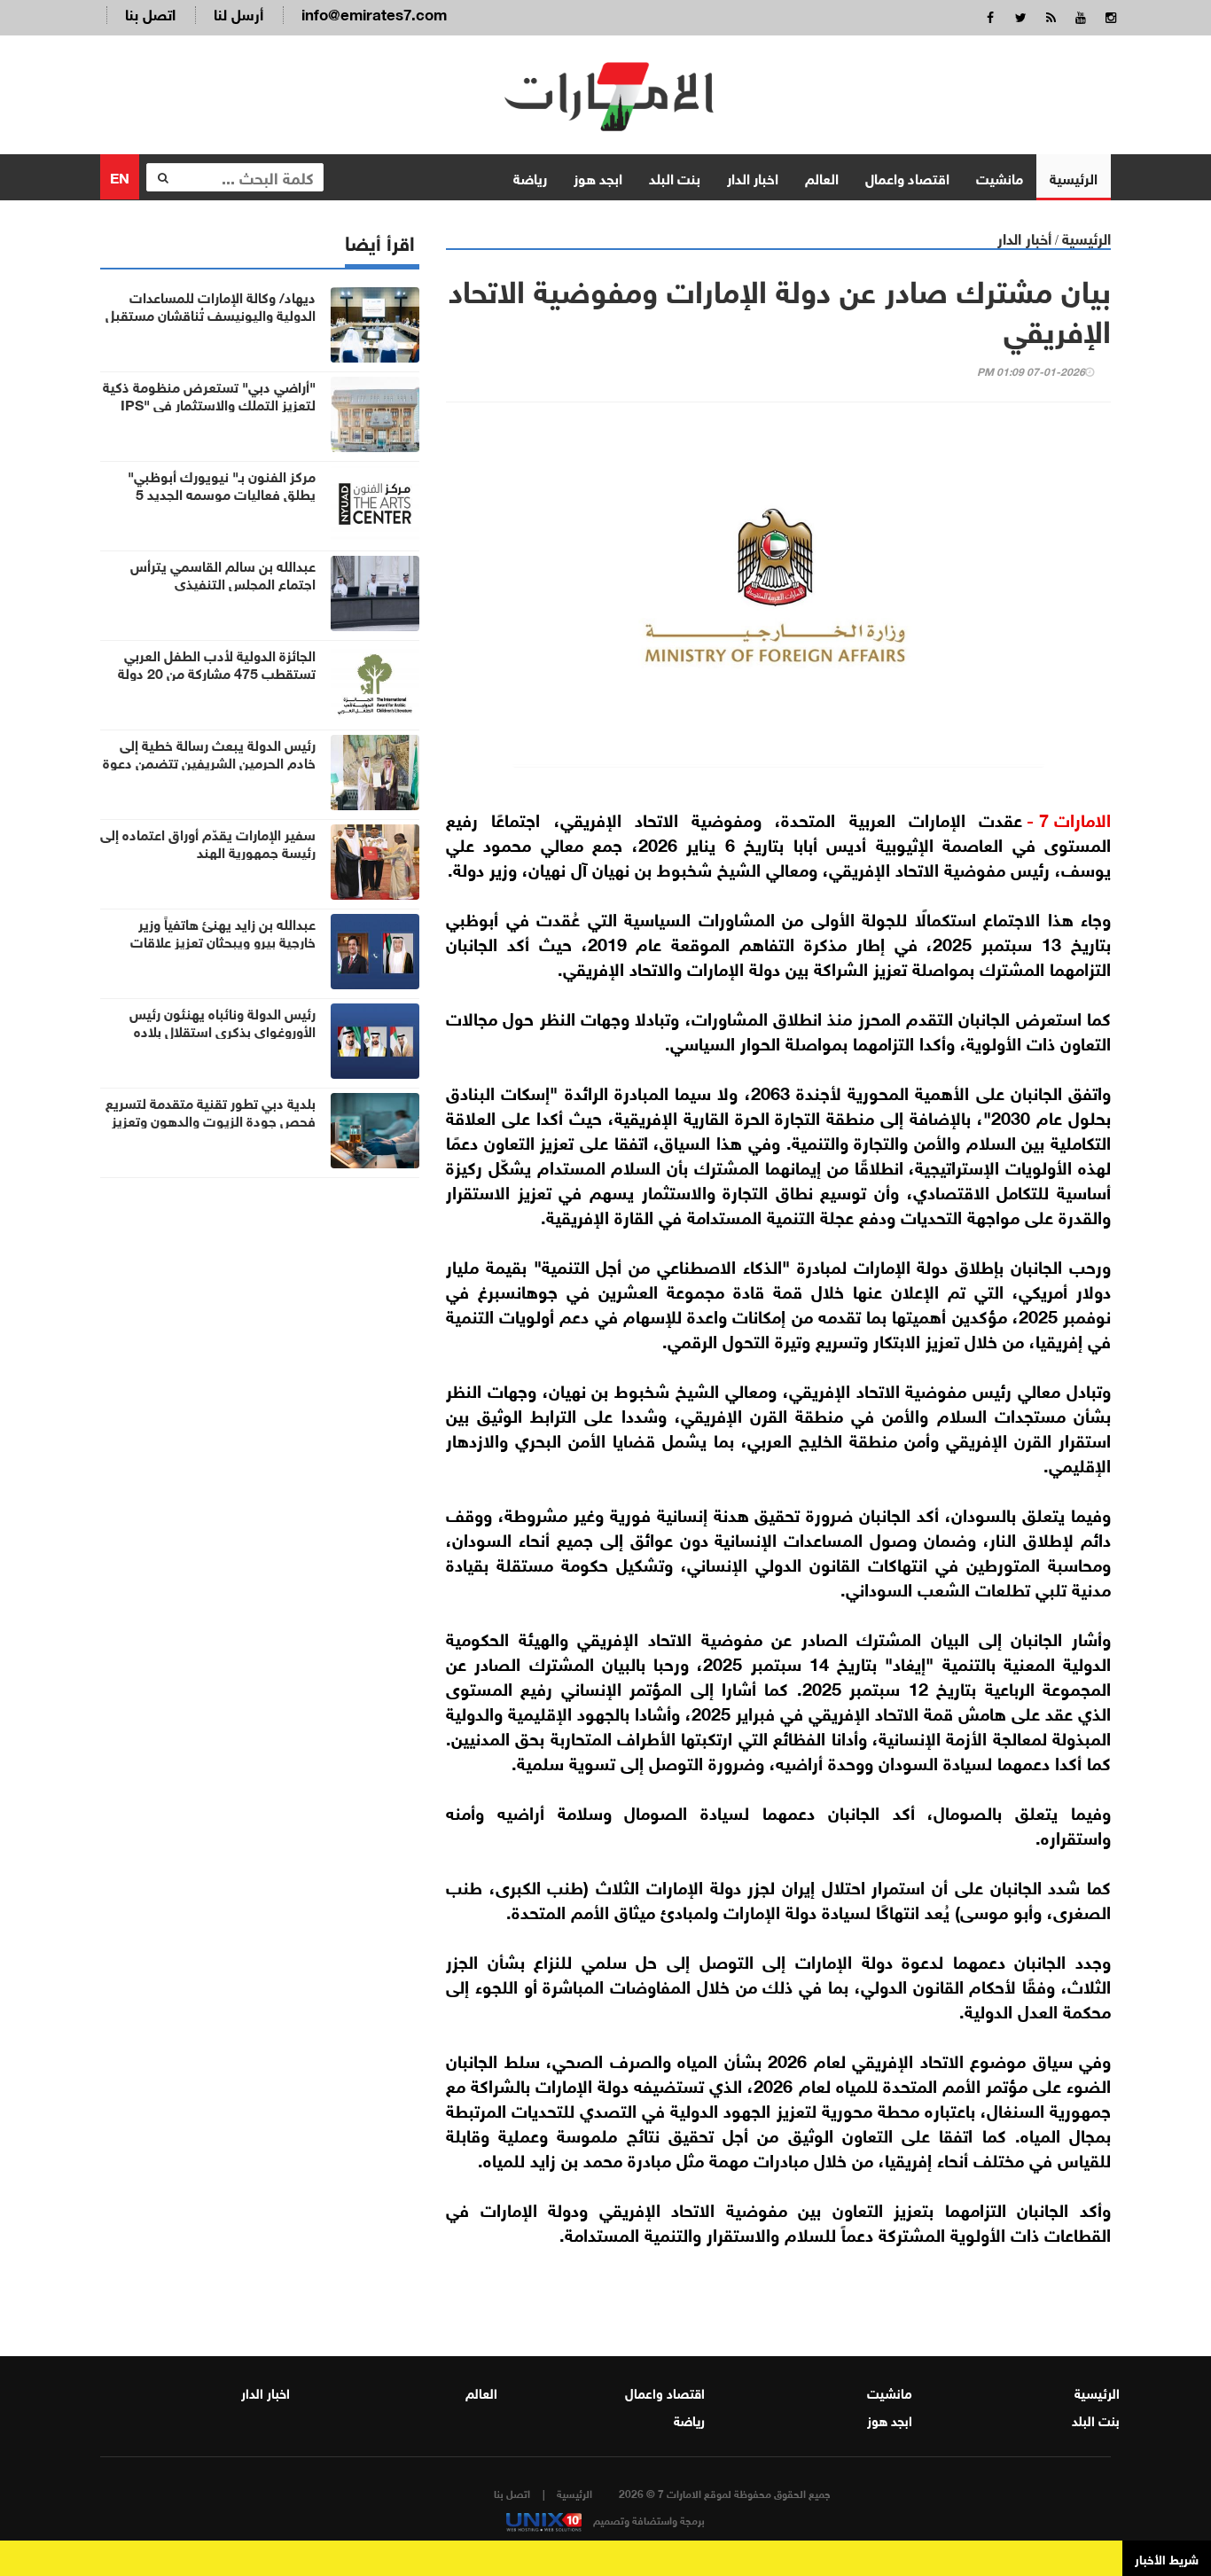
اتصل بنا (150, 13)
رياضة (530, 177)
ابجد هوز (598, 177)
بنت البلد (675, 177)
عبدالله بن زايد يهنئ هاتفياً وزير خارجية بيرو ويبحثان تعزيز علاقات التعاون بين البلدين (223, 941)
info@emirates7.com (374, 13)
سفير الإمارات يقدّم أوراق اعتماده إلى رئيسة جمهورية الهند (208, 842)
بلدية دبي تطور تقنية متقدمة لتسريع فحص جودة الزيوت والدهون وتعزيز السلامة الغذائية (211, 1120)
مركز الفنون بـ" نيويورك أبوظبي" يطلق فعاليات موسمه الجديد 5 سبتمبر (222, 493)
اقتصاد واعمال (907, 177)
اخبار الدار (753, 177)
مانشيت (1000, 177)
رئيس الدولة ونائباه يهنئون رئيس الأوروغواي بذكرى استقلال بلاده (223, 1021)
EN (120, 176)
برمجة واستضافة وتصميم (648, 2519)
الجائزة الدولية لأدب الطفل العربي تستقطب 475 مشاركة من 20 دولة (217, 663)
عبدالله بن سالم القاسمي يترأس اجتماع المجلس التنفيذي (223, 574)
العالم (822, 177)
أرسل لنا (238, 13)
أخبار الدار (1024, 237)
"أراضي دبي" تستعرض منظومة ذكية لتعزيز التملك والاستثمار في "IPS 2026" (209, 403)
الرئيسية (1074, 177)
